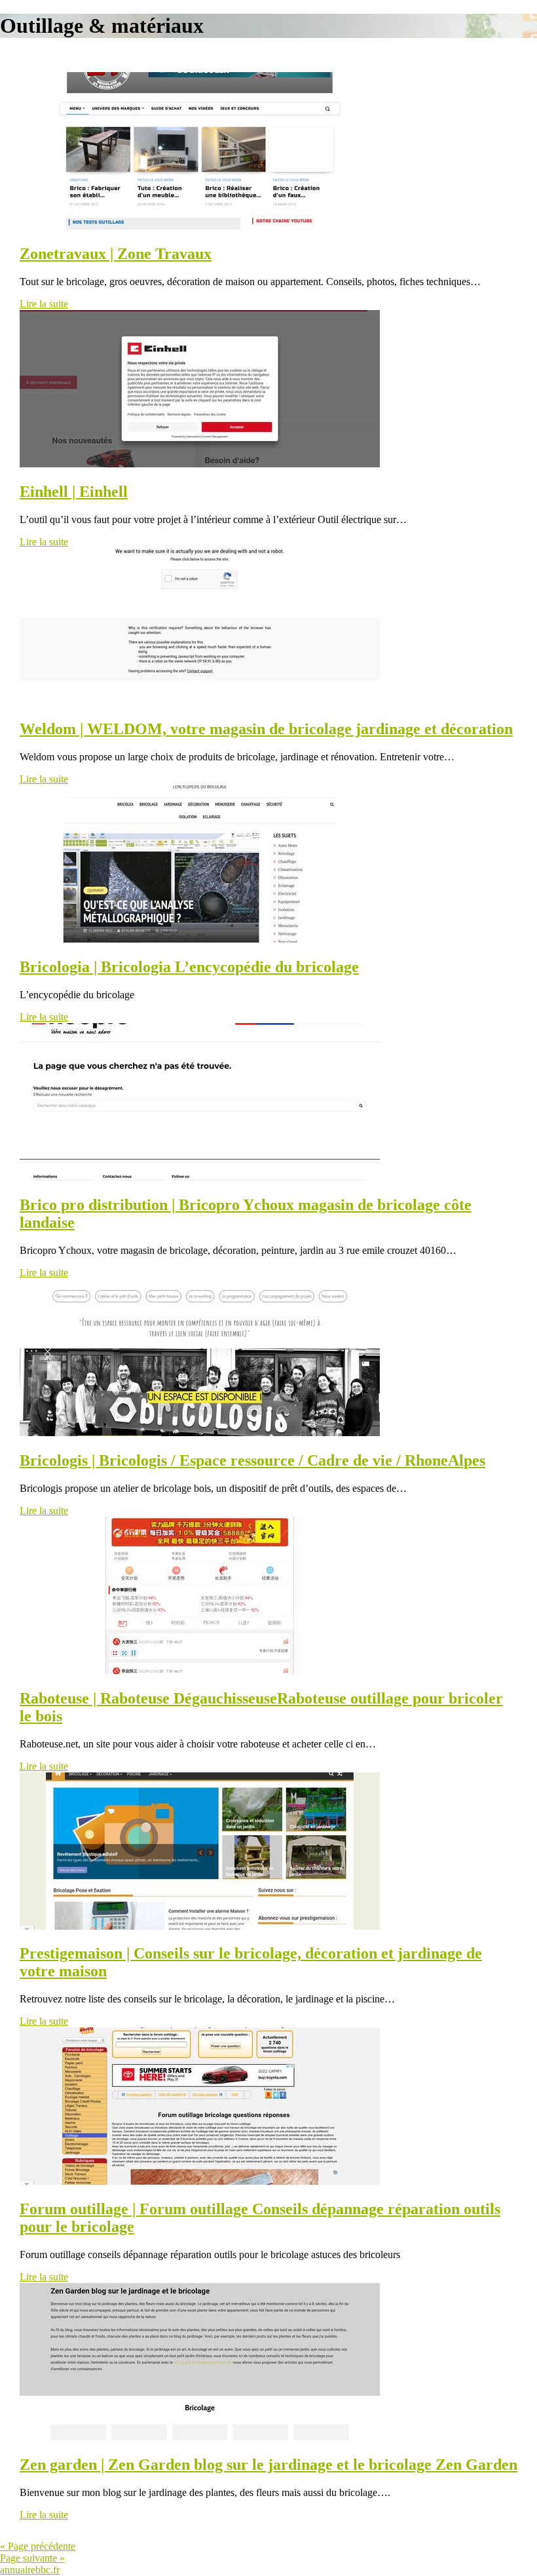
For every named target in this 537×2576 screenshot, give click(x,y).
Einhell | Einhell (74, 492)
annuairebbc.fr (30, 2570)
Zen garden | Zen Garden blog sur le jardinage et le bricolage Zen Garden (268, 2465)
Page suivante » (32, 2558)
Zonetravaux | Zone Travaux (116, 254)
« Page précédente (38, 2546)
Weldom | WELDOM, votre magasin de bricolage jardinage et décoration (266, 729)
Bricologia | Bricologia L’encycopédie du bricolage (189, 967)
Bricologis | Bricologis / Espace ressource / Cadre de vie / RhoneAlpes (252, 1460)
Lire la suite (44, 304)
